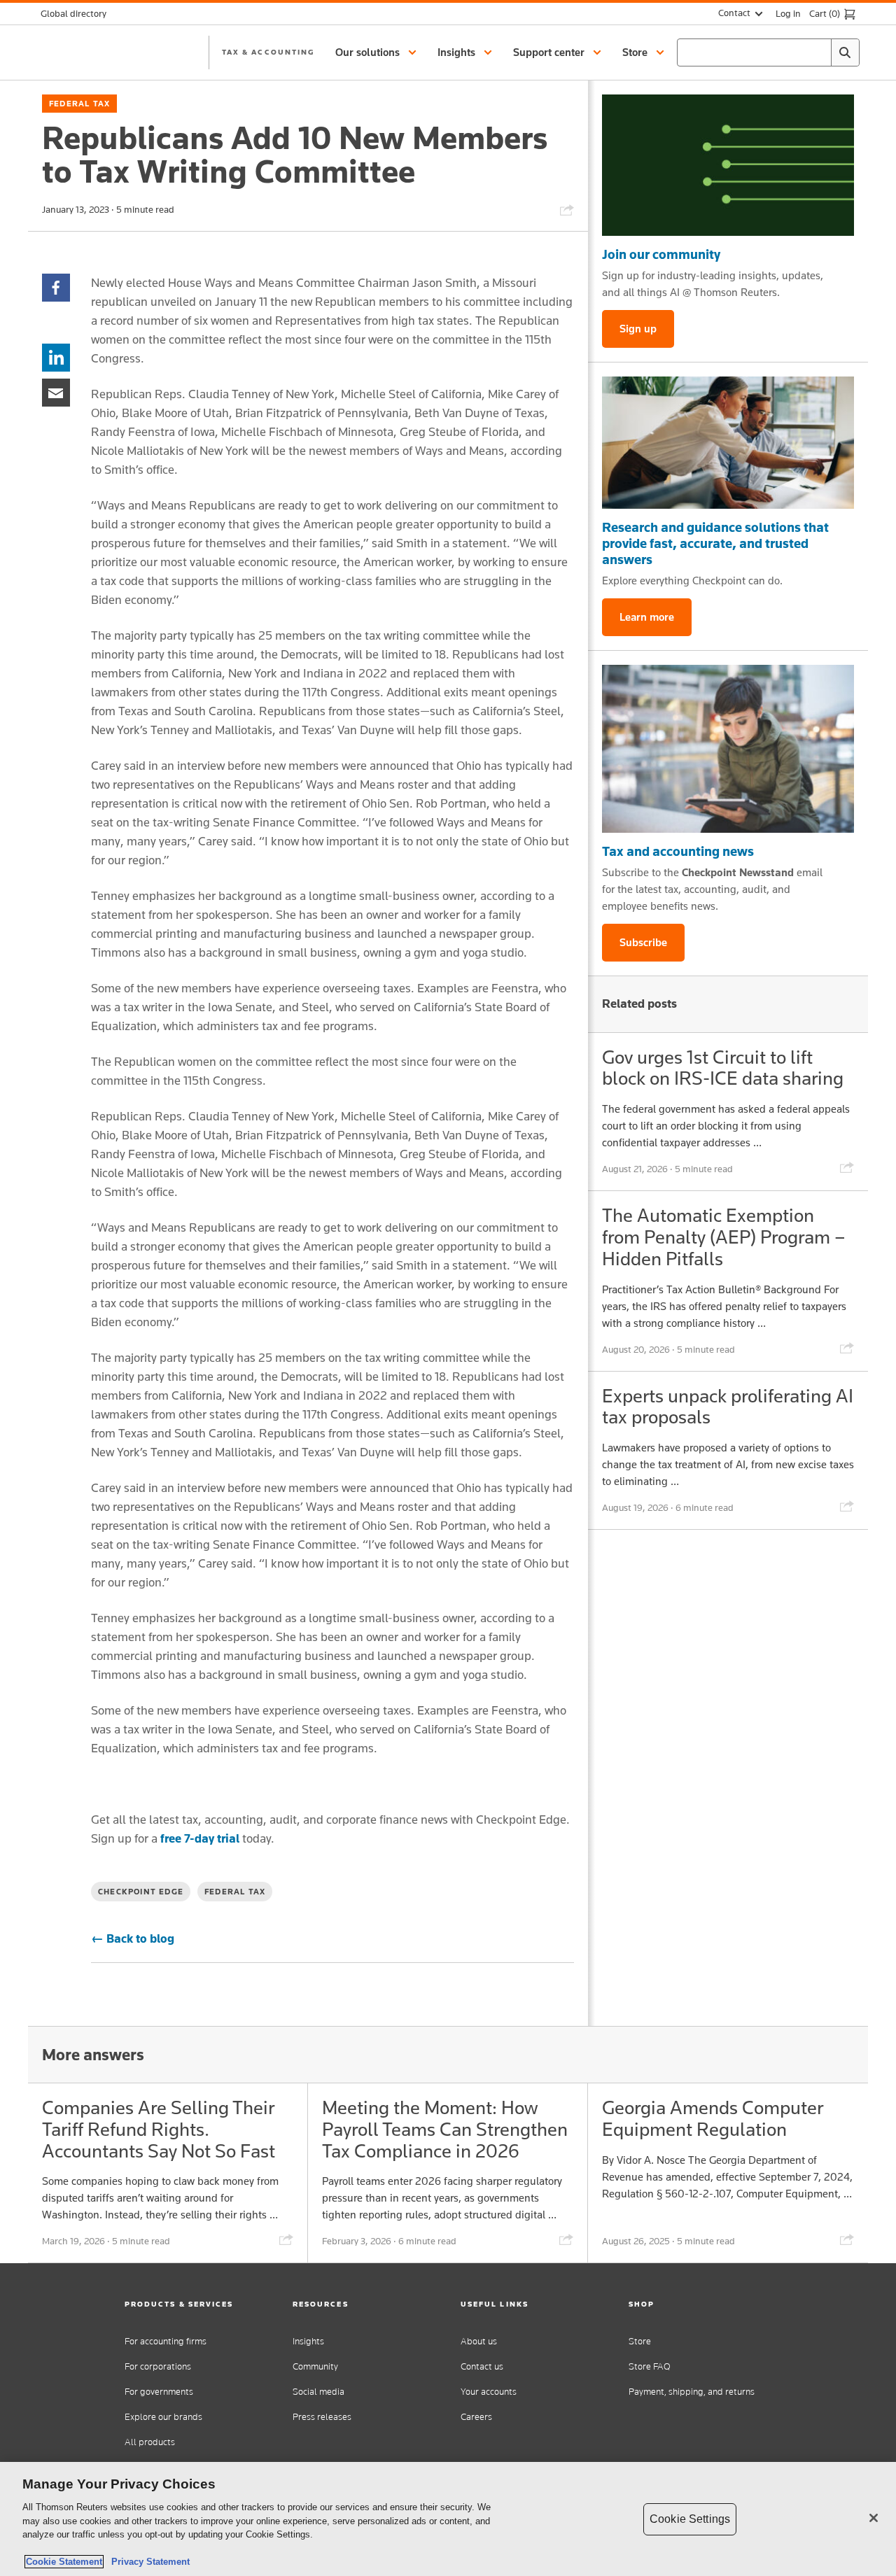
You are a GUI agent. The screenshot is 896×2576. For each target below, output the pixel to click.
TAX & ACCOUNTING (268, 52)
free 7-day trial (200, 1838)
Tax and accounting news (678, 851)
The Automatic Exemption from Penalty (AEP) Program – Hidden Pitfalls (724, 1237)
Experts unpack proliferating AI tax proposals (728, 1407)
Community (315, 2366)
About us (479, 2341)
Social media (318, 2392)
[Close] (874, 2518)
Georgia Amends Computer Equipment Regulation (713, 2118)
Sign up (638, 329)
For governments (159, 2392)
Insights (308, 2341)
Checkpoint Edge (141, 1892)
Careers (476, 2417)
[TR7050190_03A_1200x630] (728, 443)
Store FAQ (650, 2366)
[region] (448, 2519)
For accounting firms (166, 2341)
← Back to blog (133, 1938)
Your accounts (489, 2392)
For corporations (158, 2366)
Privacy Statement (148, 2562)
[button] (378, 52)
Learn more (647, 617)
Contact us (482, 2366)
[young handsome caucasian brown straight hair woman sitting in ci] (728, 749)
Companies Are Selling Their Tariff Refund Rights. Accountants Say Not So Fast (159, 2129)
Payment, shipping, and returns (692, 2392)
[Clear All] (818, 52)
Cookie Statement (64, 2562)
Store (640, 2341)
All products (150, 2442)
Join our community (661, 254)
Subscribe (643, 942)
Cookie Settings (690, 2519)
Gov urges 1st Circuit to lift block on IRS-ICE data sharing (723, 1068)
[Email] (56, 392)
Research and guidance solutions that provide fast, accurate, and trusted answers (715, 543)
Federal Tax (79, 104)
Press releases (322, 2417)
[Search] (845, 52)
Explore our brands (163, 2417)
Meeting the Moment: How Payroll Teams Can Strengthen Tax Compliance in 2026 (445, 2129)
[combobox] (768, 52)
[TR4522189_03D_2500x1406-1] (728, 165)
